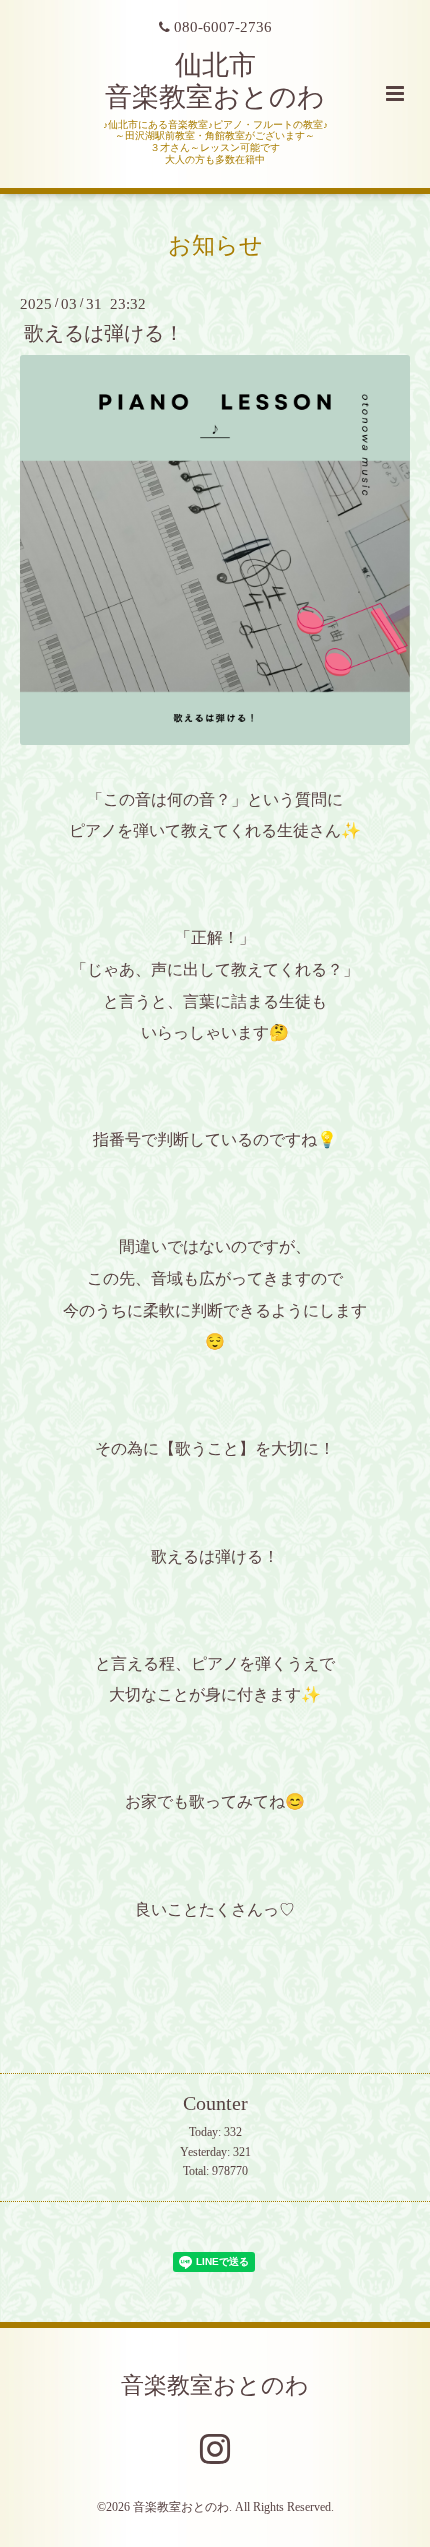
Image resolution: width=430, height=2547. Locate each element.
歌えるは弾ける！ (104, 333)
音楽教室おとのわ (215, 2385)
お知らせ (215, 244)
